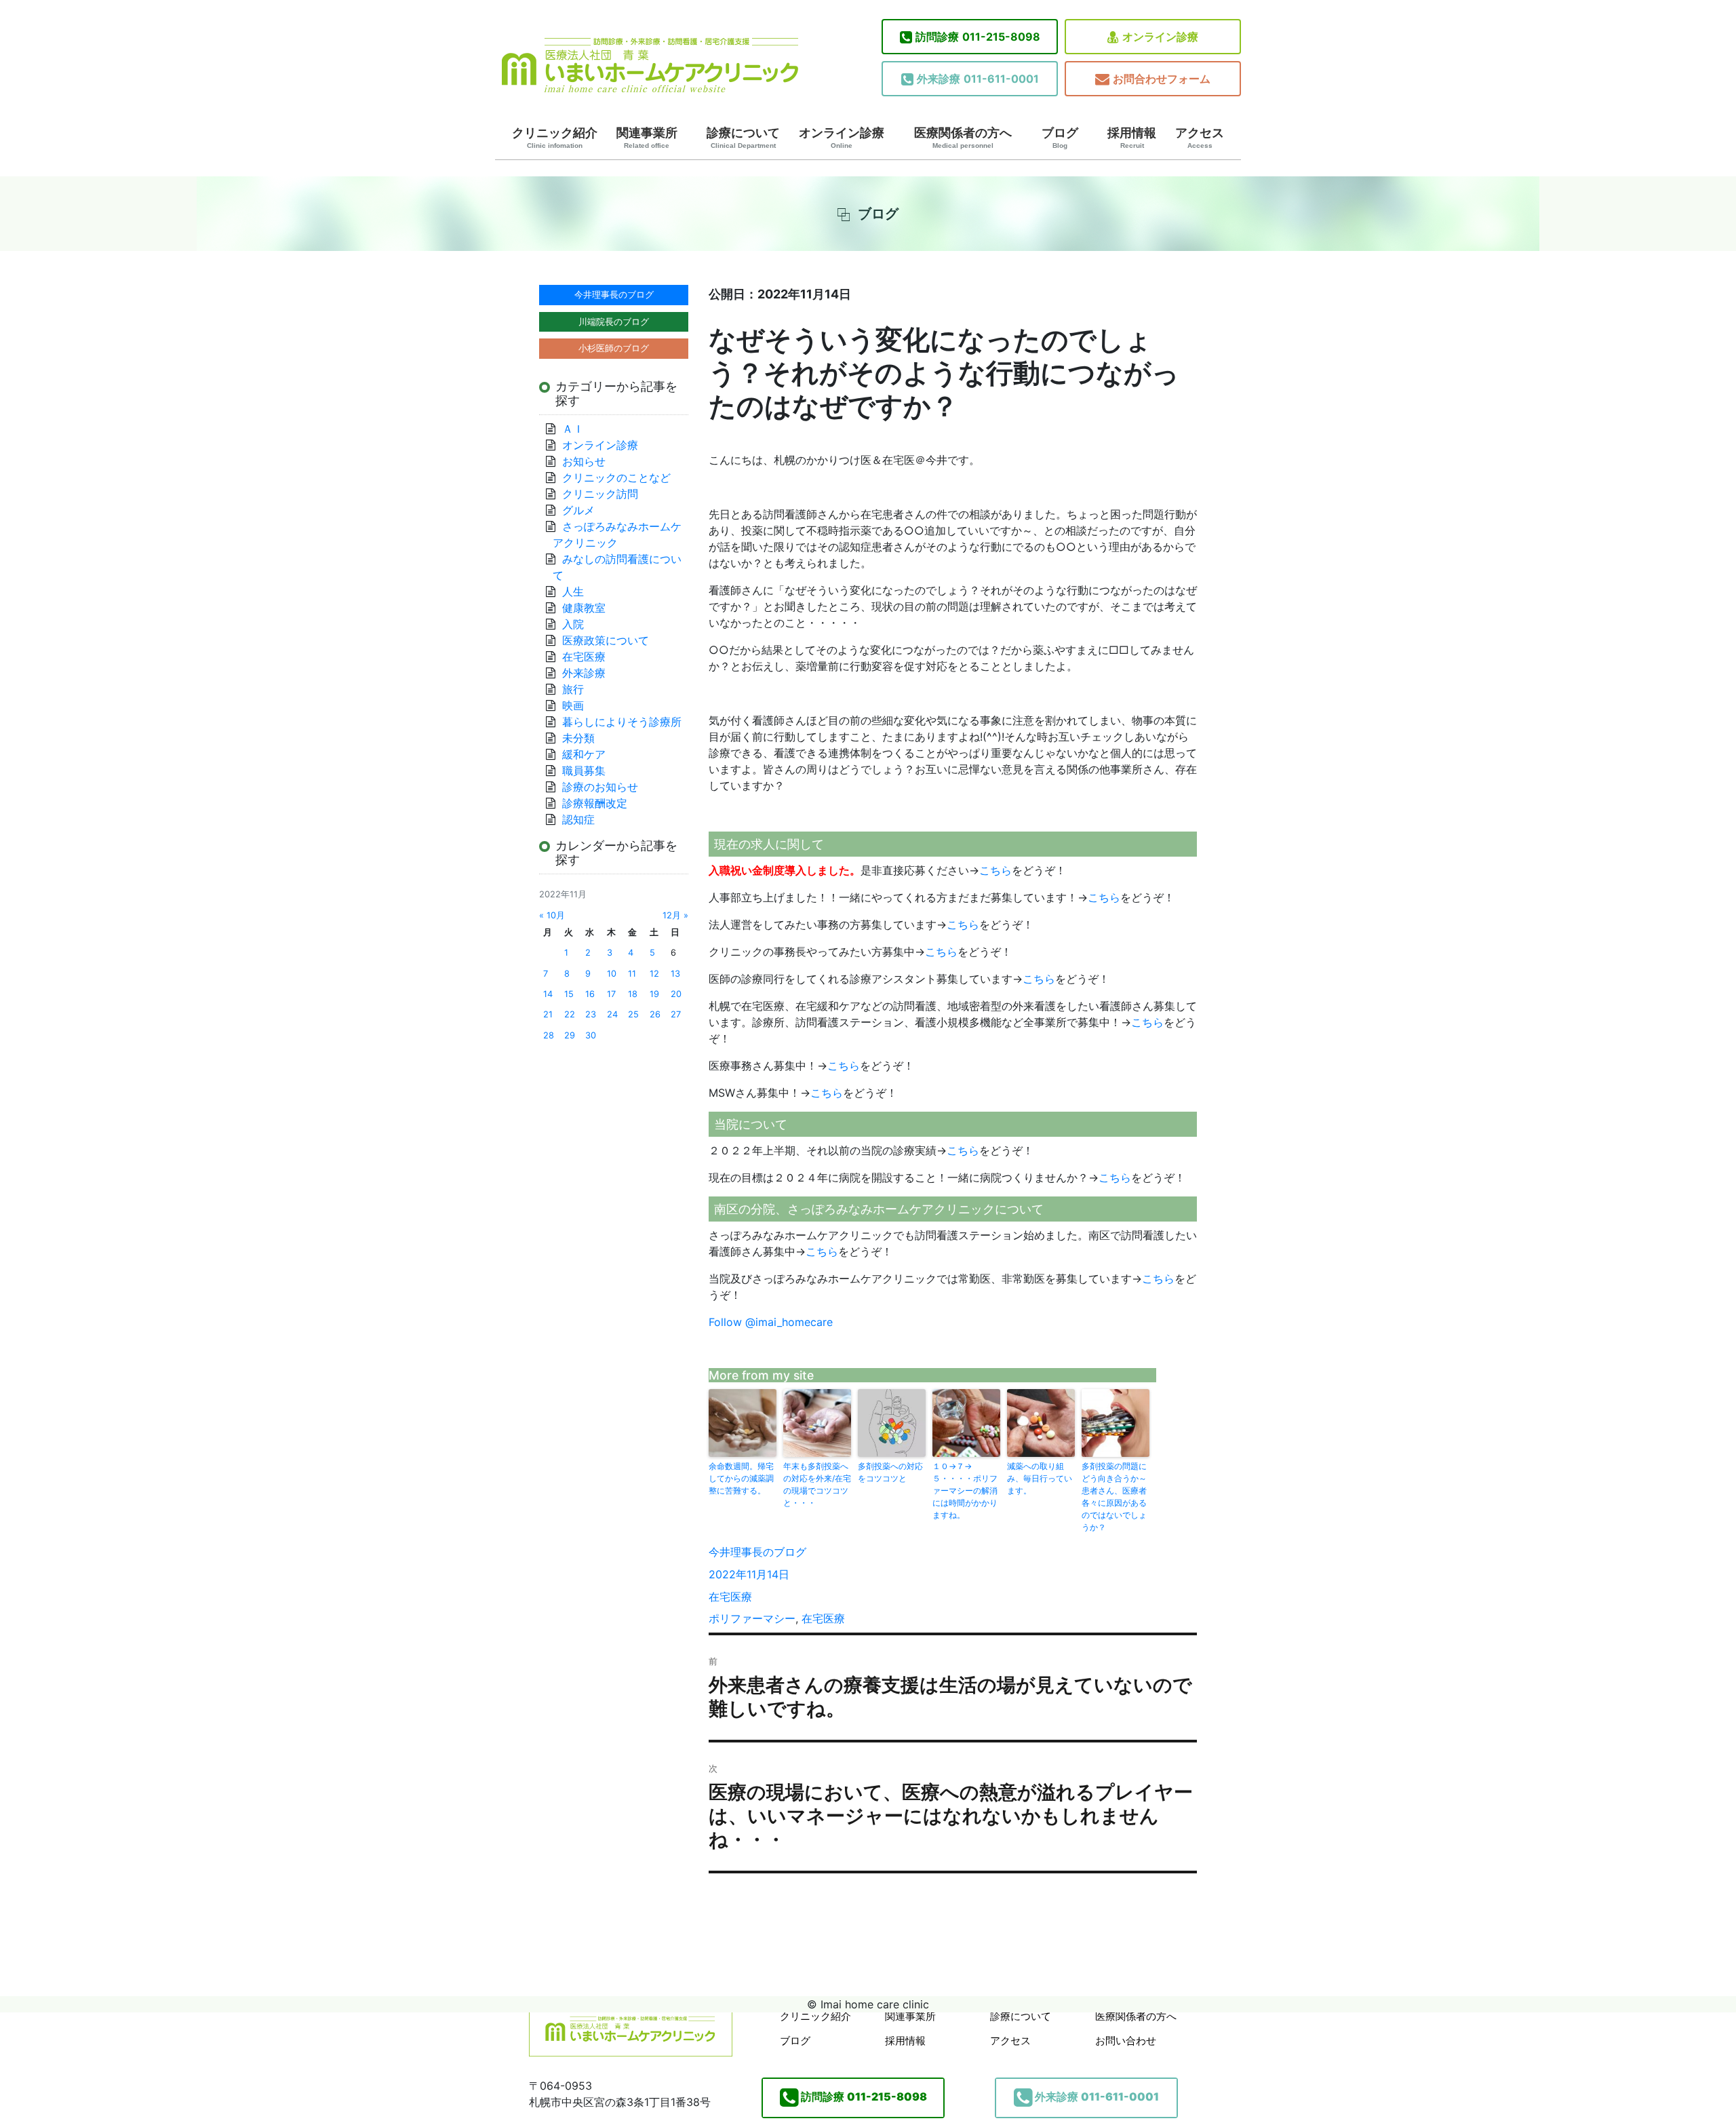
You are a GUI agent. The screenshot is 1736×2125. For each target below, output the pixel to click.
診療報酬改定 (595, 803)
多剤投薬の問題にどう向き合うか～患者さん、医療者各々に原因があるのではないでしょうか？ (1114, 1497)
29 (570, 1035)
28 (549, 1035)
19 (654, 994)
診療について (743, 138)
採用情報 (1132, 138)
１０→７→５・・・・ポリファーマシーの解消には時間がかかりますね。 (965, 1490)
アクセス (1200, 138)
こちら (995, 870)
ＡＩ (573, 429)
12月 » (675, 915)
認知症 (578, 819)
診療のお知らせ (600, 787)
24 (612, 1014)
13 (675, 974)
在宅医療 (730, 1597)
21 (548, 1014)
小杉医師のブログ (614, 348)
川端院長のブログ (614, 321)
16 (590, 994)
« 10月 (552, 915)
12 (654, 974)
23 (591, 1014)
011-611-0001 (978, 79)
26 (655, 1014)
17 (611, 994)
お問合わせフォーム (1162, 79)
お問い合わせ (1126, 2041)
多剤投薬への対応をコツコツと (890, 1472)
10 (612, 974)
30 (591, 1035)
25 (633, 1014)
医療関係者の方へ (963, 138)
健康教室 (584, 608)
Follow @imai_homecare (771, 1322)
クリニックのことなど (616, 477)
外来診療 (584, 673)
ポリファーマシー (752, 1618)
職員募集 (584, 771)
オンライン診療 (1160, 37)
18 (633, 994)
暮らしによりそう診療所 (622, 722)
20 (676, 994)
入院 (573, 624)
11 (632, 974)
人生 (573, 591)
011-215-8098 (978, 37)
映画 (573, 705)
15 (569, 994)
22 (570, 1014)
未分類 (578, 738)
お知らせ (584, 461)
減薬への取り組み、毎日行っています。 (1040, 1478)
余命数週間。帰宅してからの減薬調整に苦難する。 (741, 1478)
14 (548, 994)
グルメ (578, 510)
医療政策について (606, 640)
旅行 (573, 689)
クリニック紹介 (555, 138)
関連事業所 (647, 138)
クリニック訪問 (600, 494)
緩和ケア (589, 754)
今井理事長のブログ (757, 1552)
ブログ (1060, 138)
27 (676, 1014)
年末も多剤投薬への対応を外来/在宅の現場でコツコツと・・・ (817, 1484)
